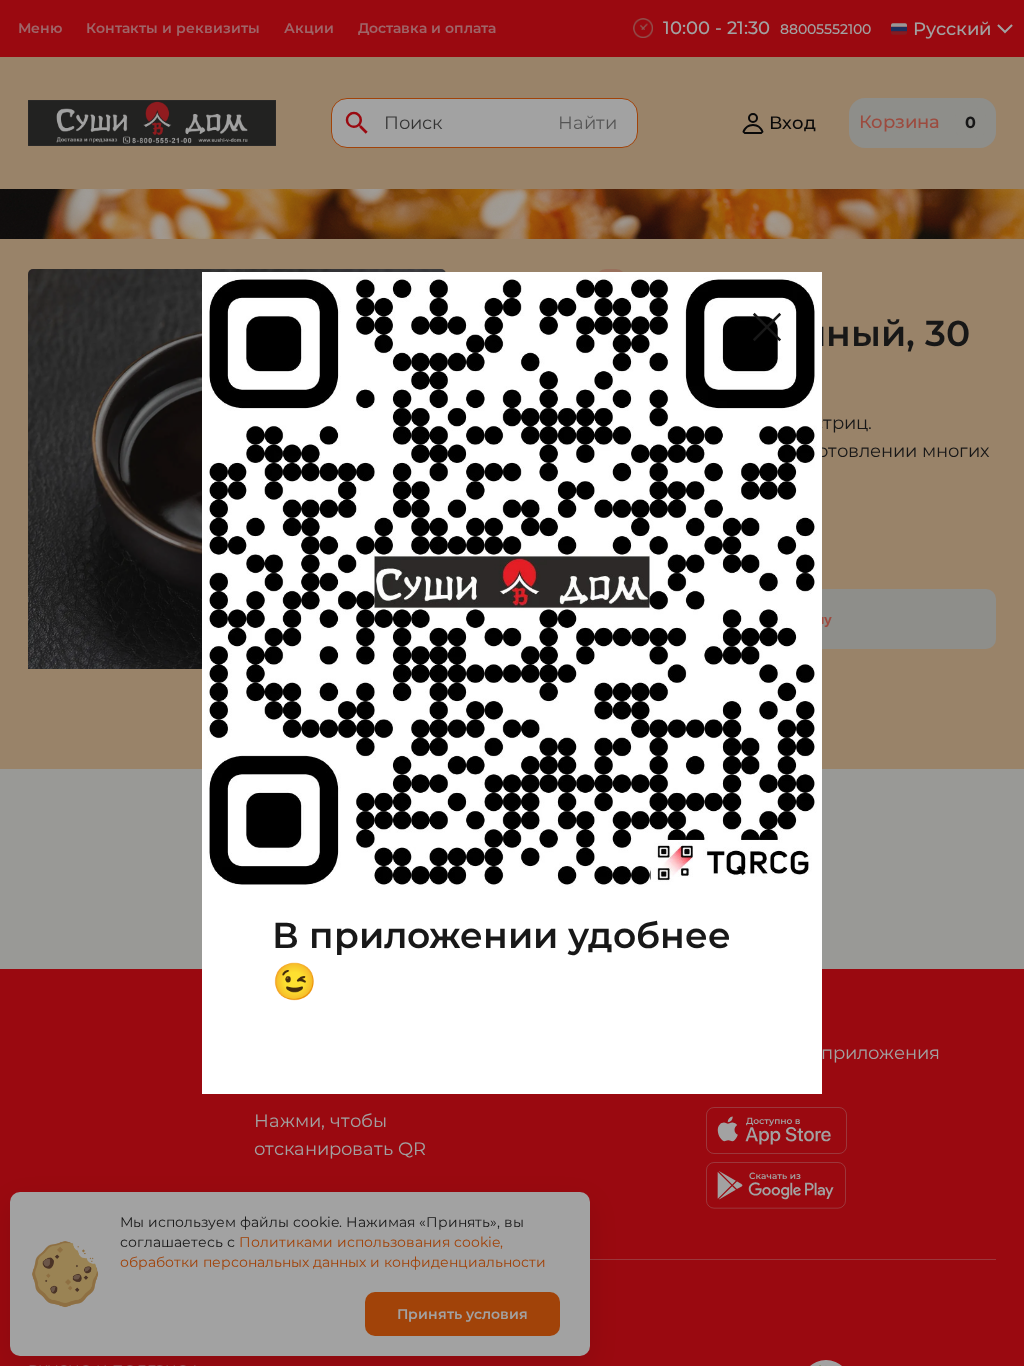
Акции (309, 28)
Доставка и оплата (427, 28)
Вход (792, 123)
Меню (40, 28)
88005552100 (825, 29)
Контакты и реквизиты (173, 28)
